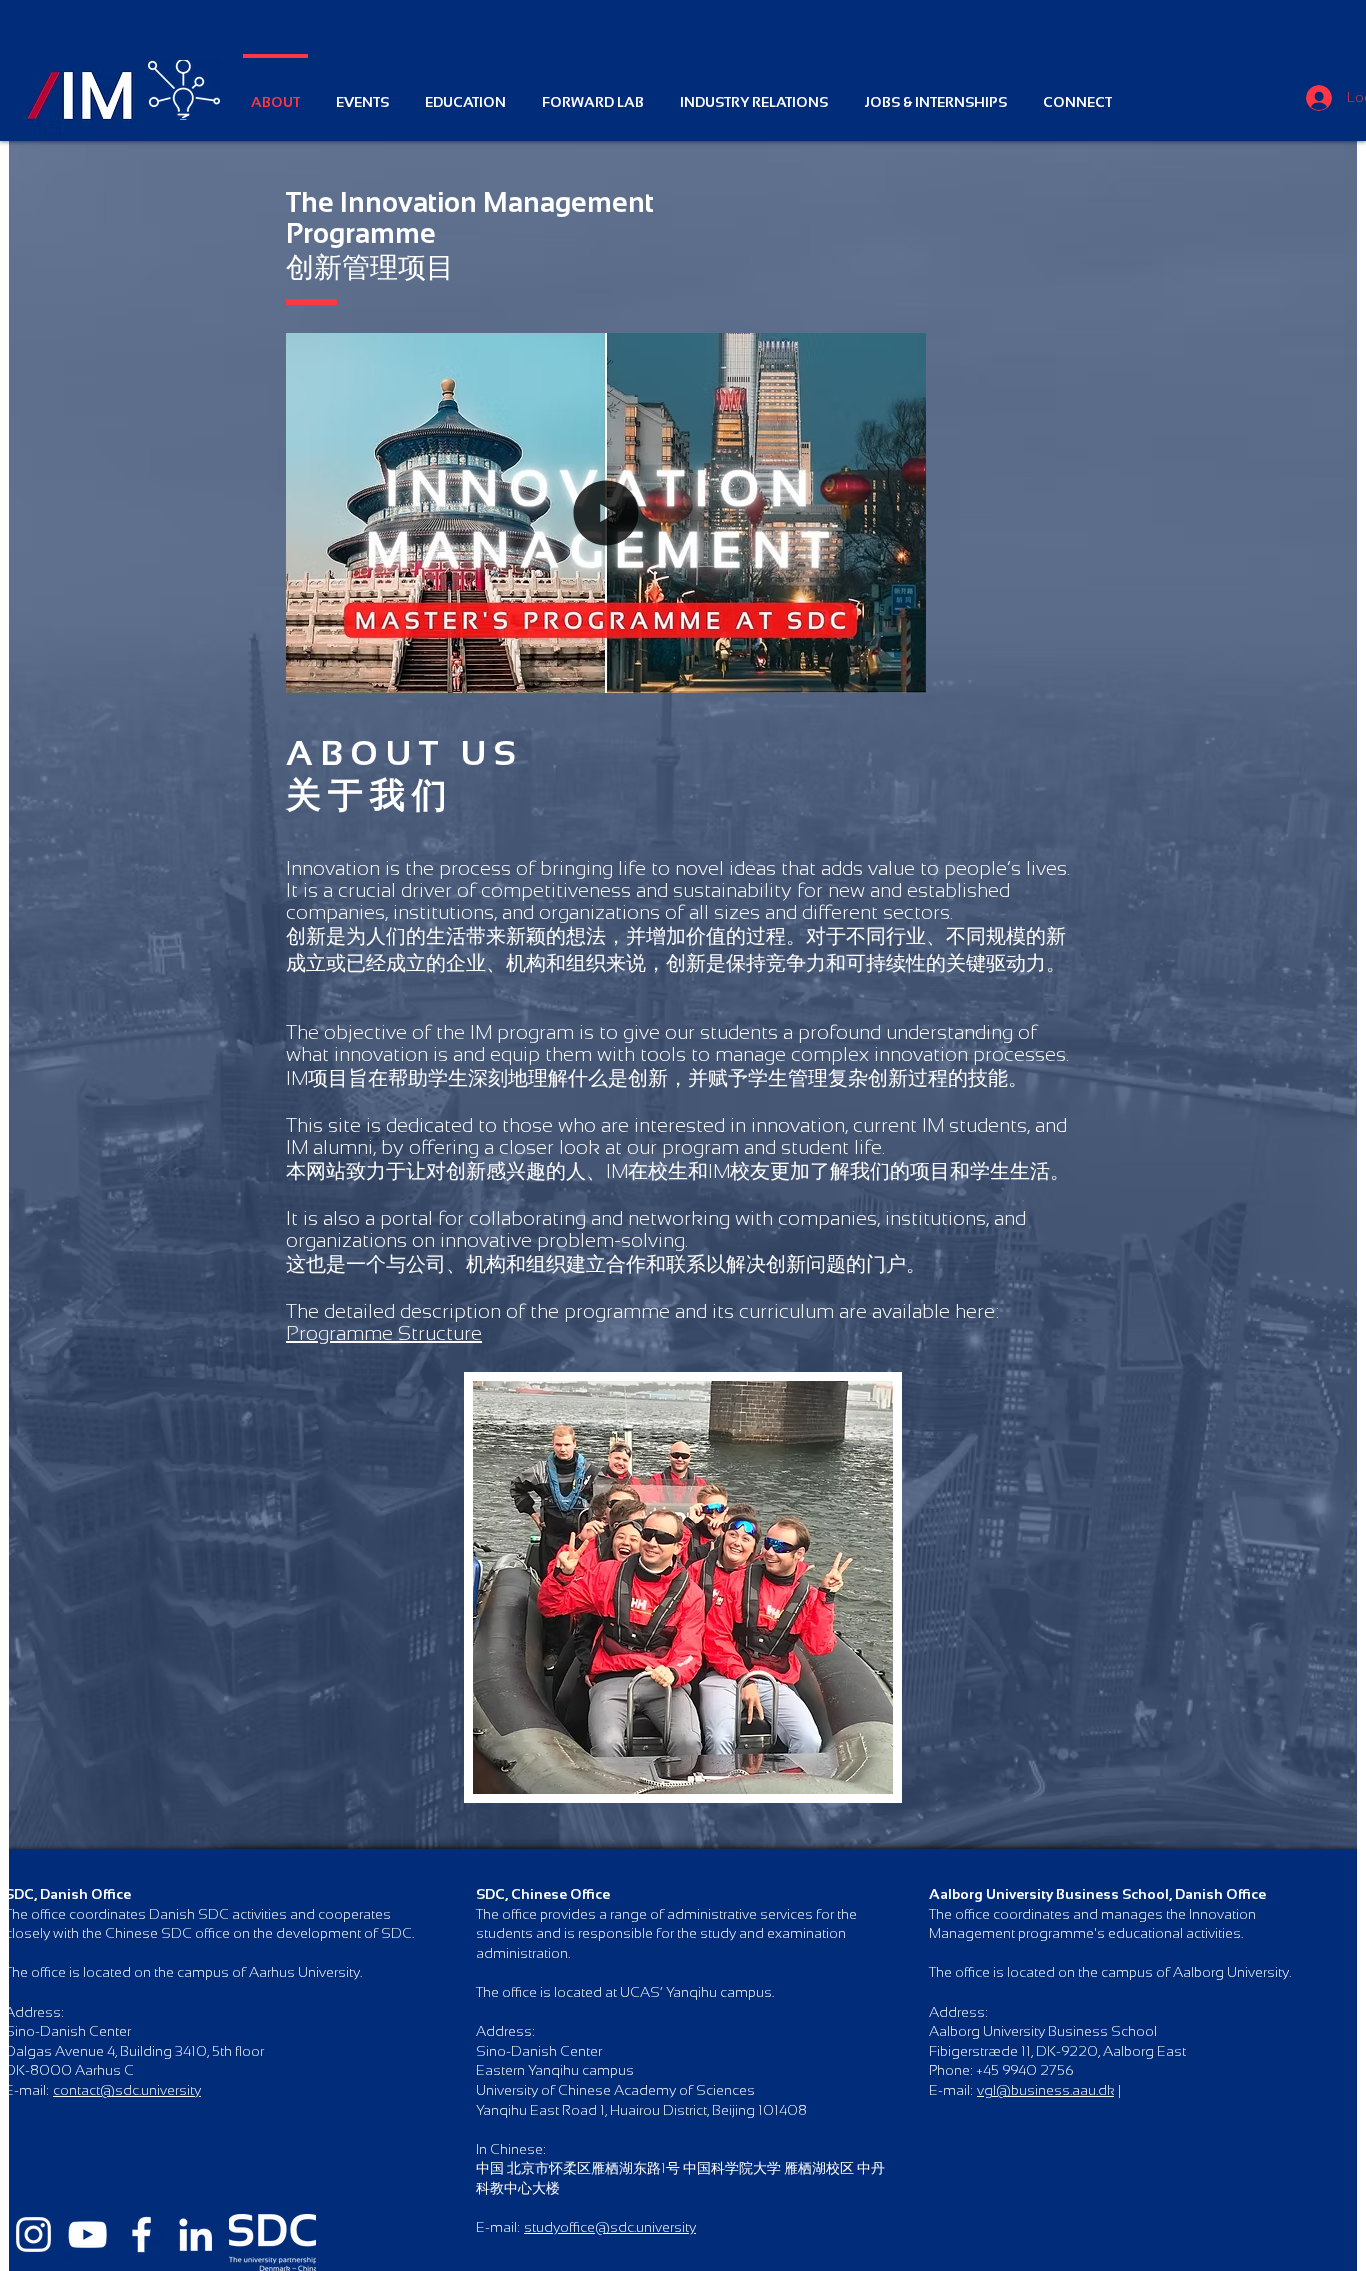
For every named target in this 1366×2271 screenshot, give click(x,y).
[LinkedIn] (195, 2234)
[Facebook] (141, 2234)
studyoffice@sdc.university (610, 2227)
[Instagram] (33, 2234)
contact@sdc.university (127, 2090)
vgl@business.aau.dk (1045, 2090)
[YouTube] (87, 2234)
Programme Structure (384, 1333)
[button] (900, 671)
